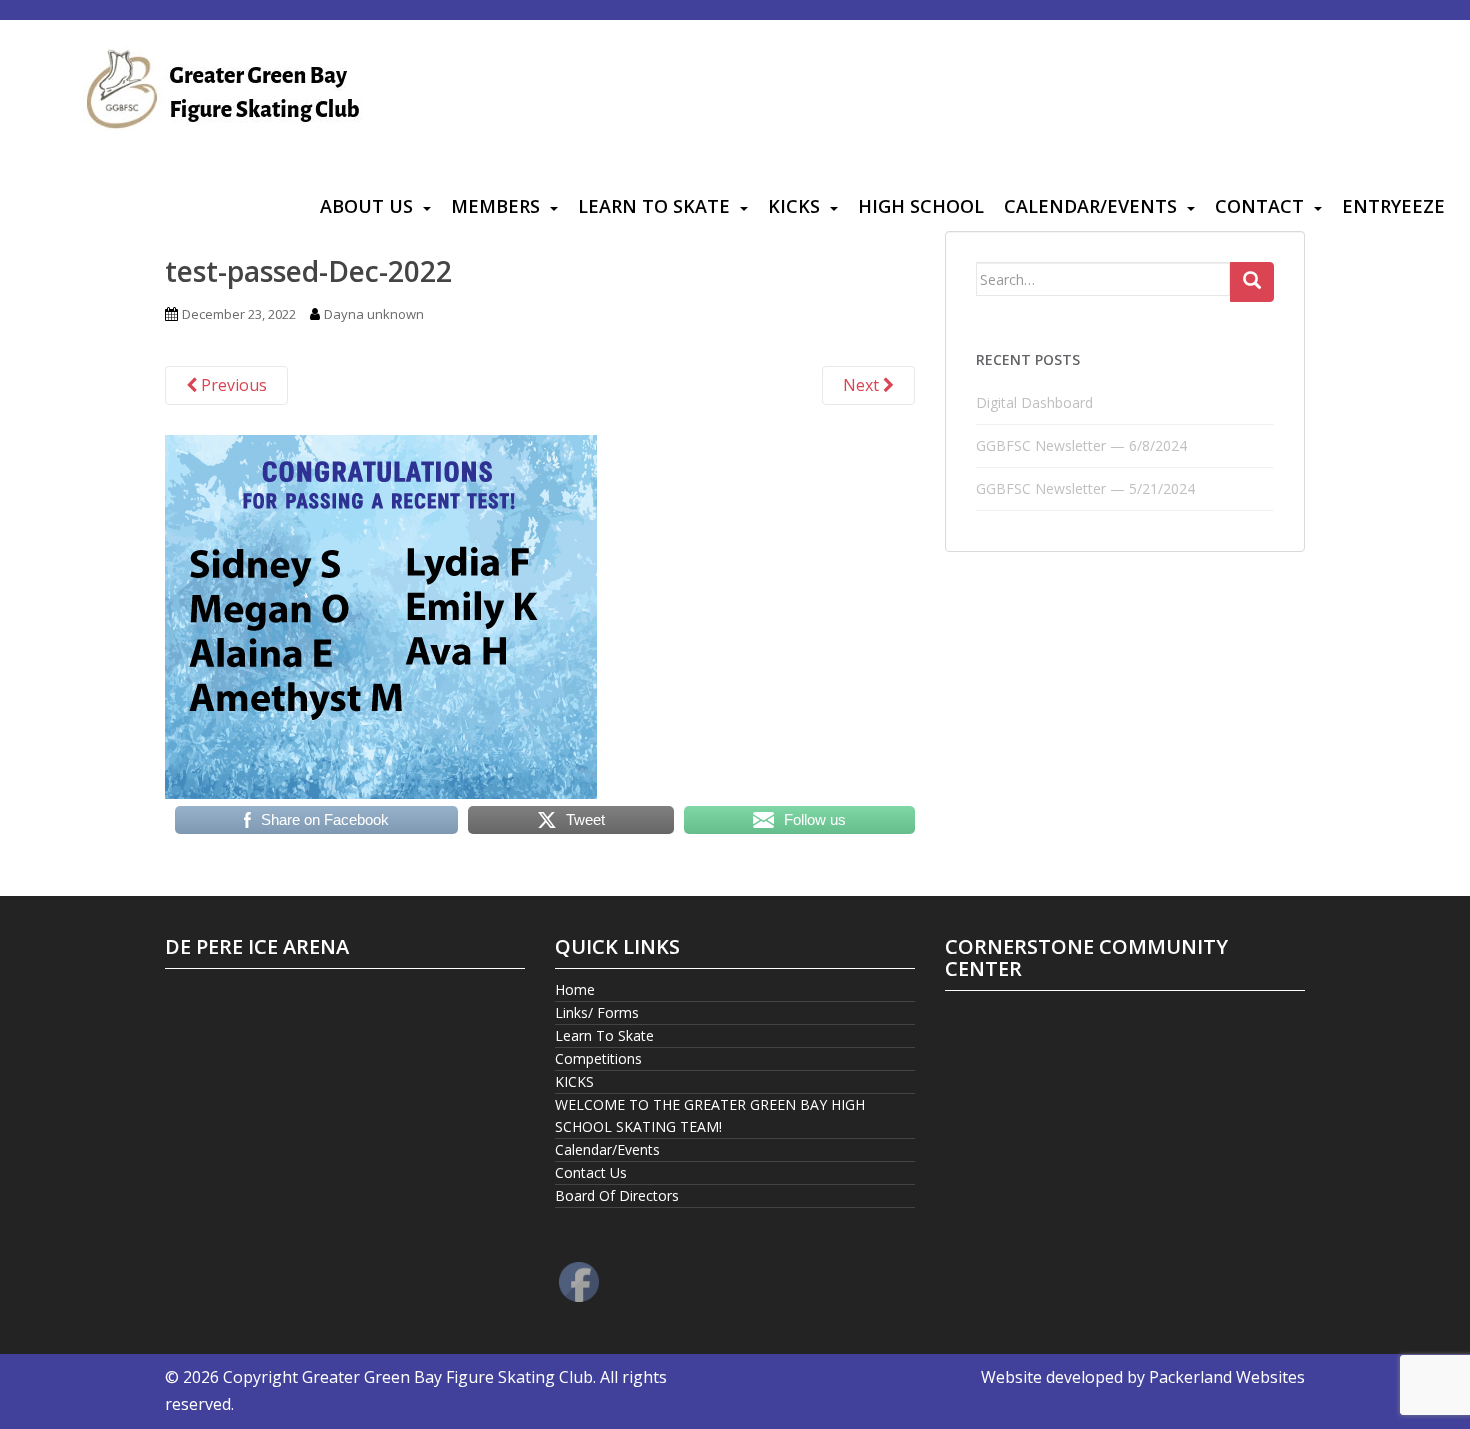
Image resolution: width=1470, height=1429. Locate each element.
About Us (366, 206)
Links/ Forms (597, 1012)
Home (575, 989)
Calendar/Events (1090, 206)
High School (921, 206)
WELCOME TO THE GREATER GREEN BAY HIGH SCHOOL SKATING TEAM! (710, 1115)
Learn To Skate (654, 206)
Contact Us (591, 1172)
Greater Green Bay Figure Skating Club (447, 1377)
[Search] (1252, 282)
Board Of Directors (617, 1195)
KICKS (794, 206)
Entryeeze (1393, 206)
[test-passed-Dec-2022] (381, 615)
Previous (232, 385)
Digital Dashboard (1034, 402)
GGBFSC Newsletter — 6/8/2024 (1081, 445)
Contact (1259, 206)
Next (863, 385)
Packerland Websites (1227, 1377)
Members (495, 206)
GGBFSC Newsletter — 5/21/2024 (1085, 488)
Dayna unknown (374, 314)
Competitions (598, 1058)
